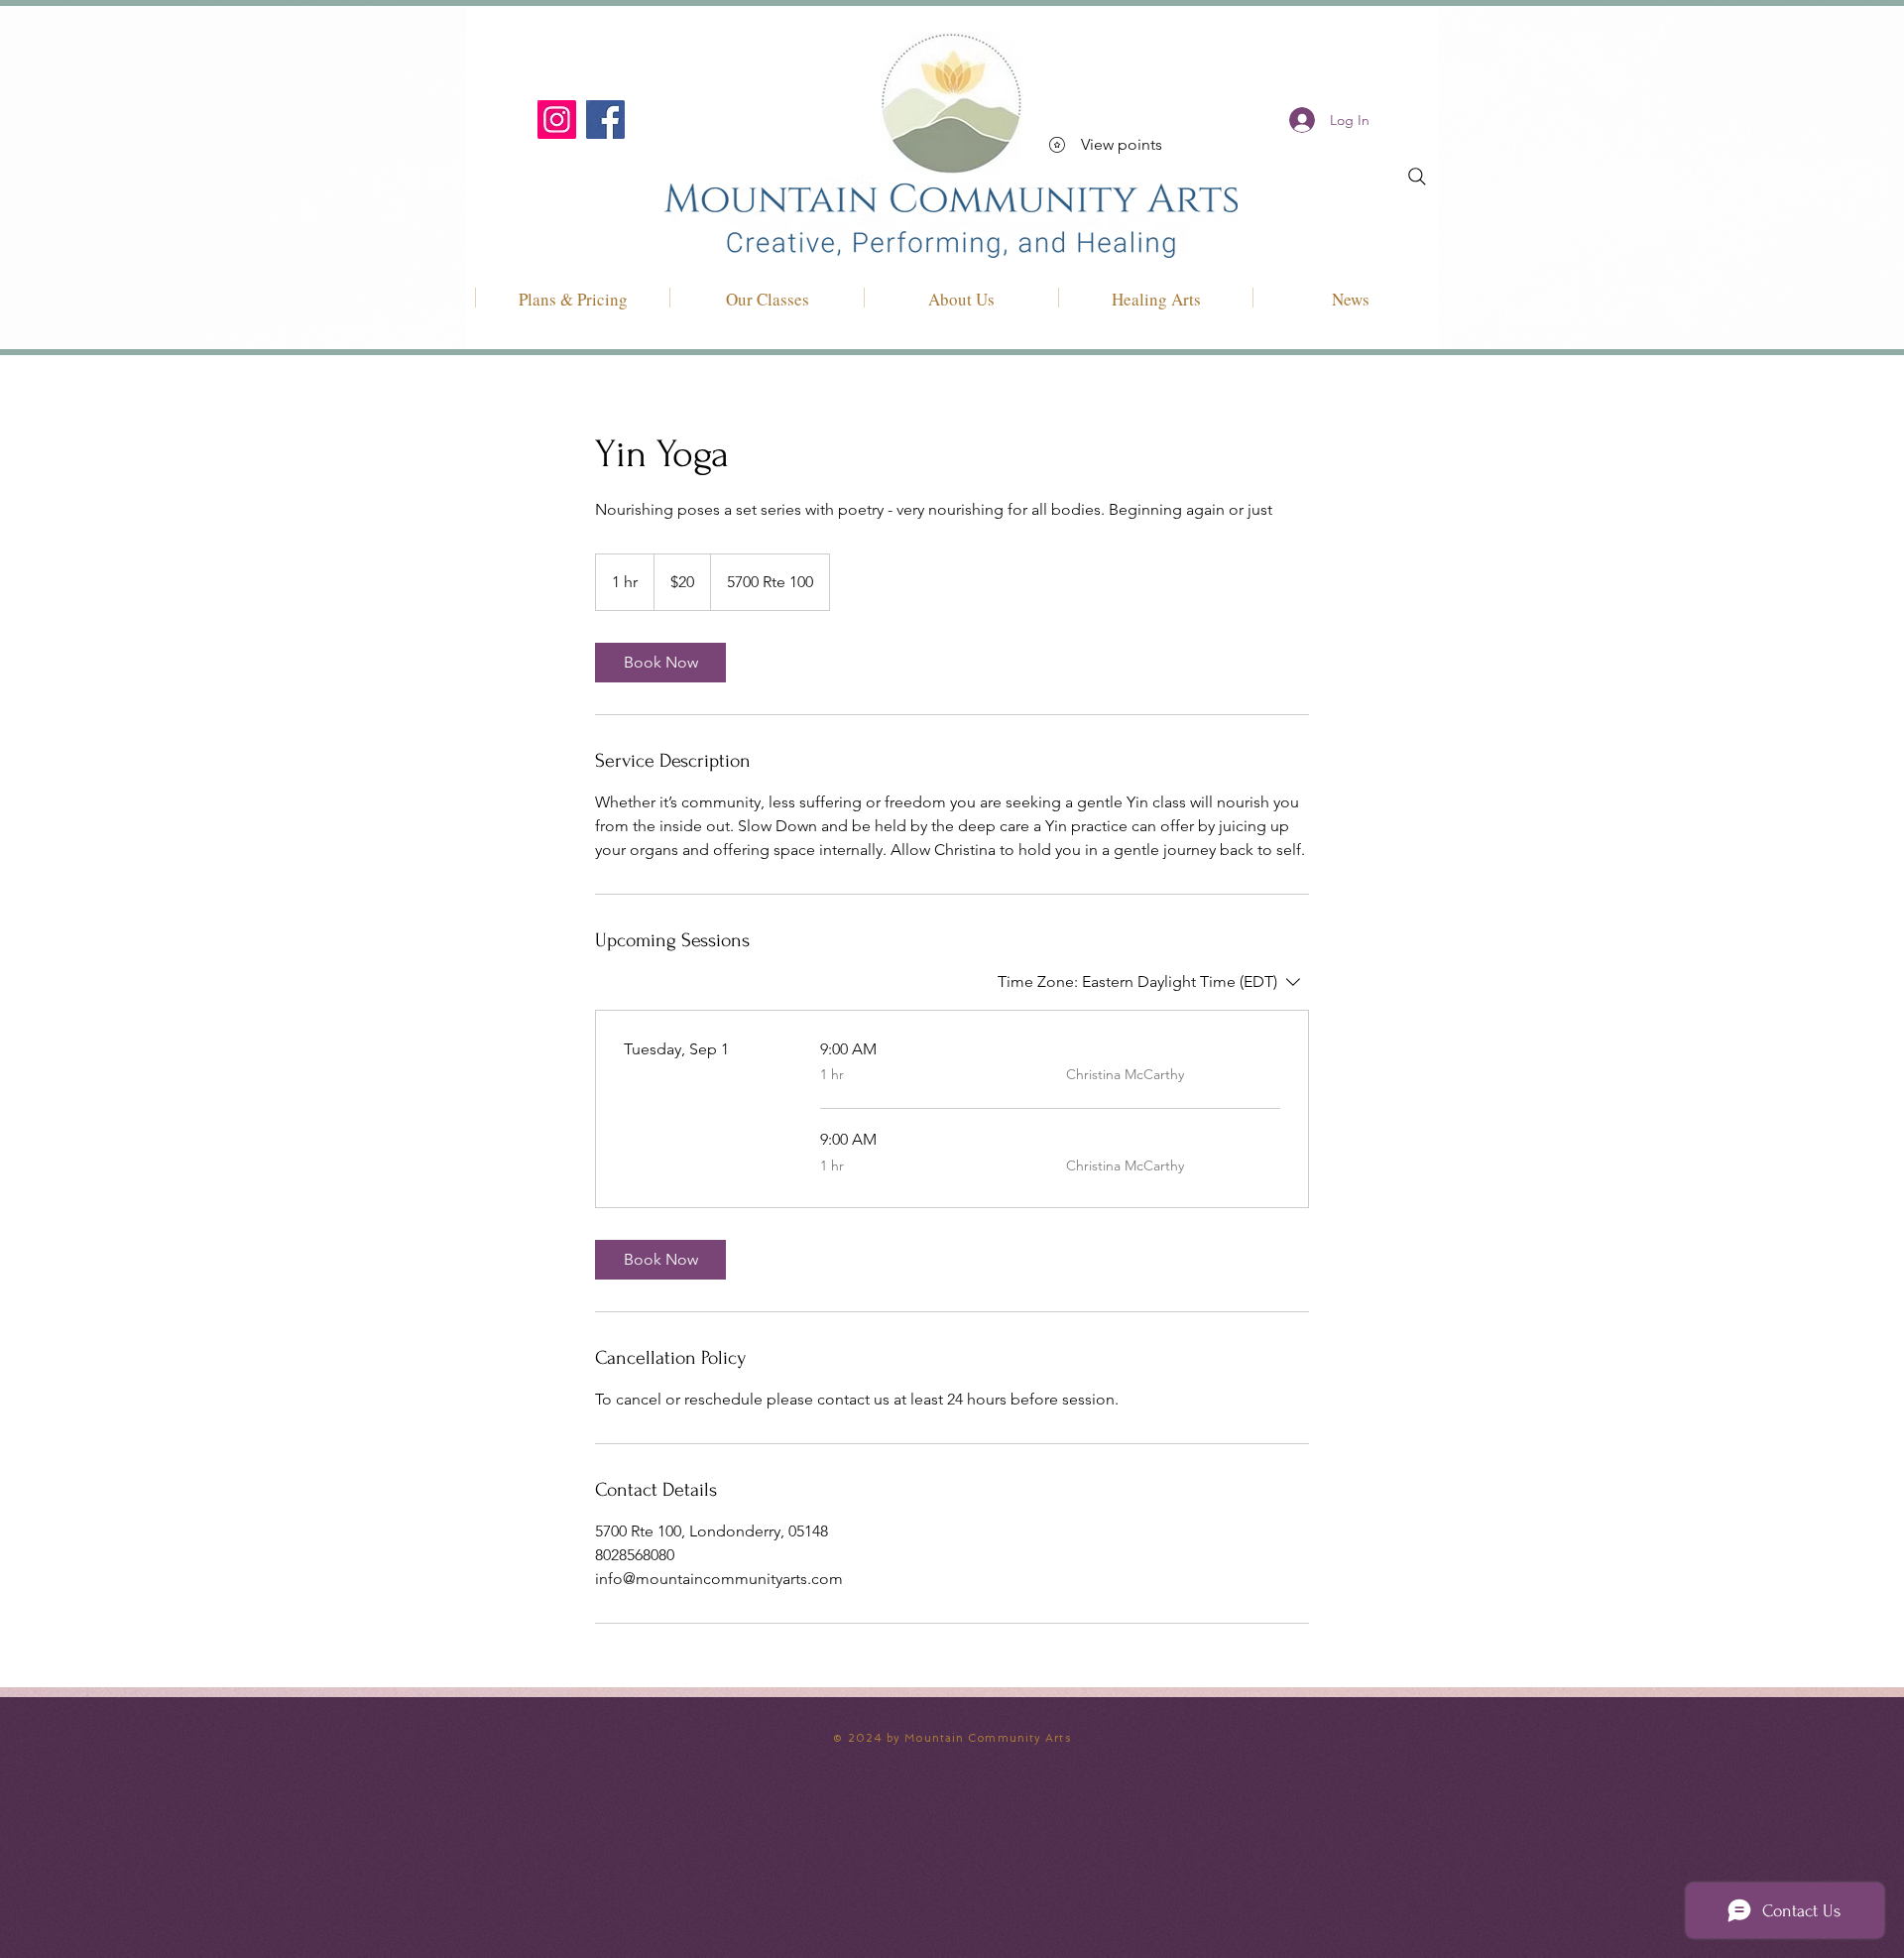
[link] (660, 663)
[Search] (1417, 177)
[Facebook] (605, 120)
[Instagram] (557, 120)
